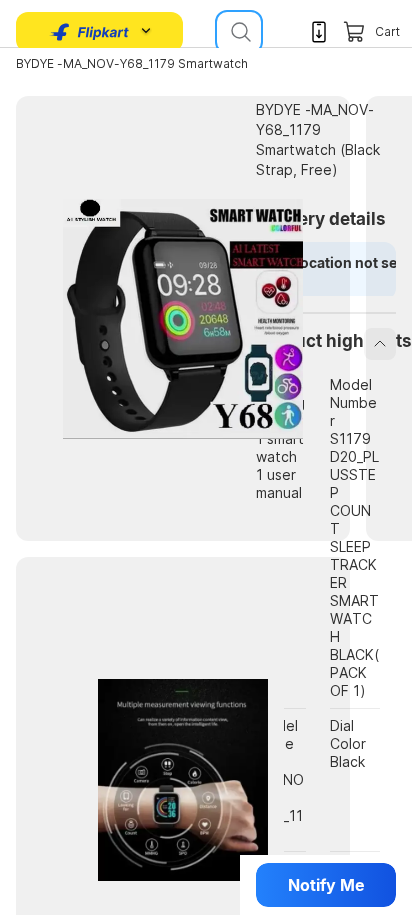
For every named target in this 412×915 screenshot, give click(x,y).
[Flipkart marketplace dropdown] (90, 32)
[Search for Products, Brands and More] (239, 32)
